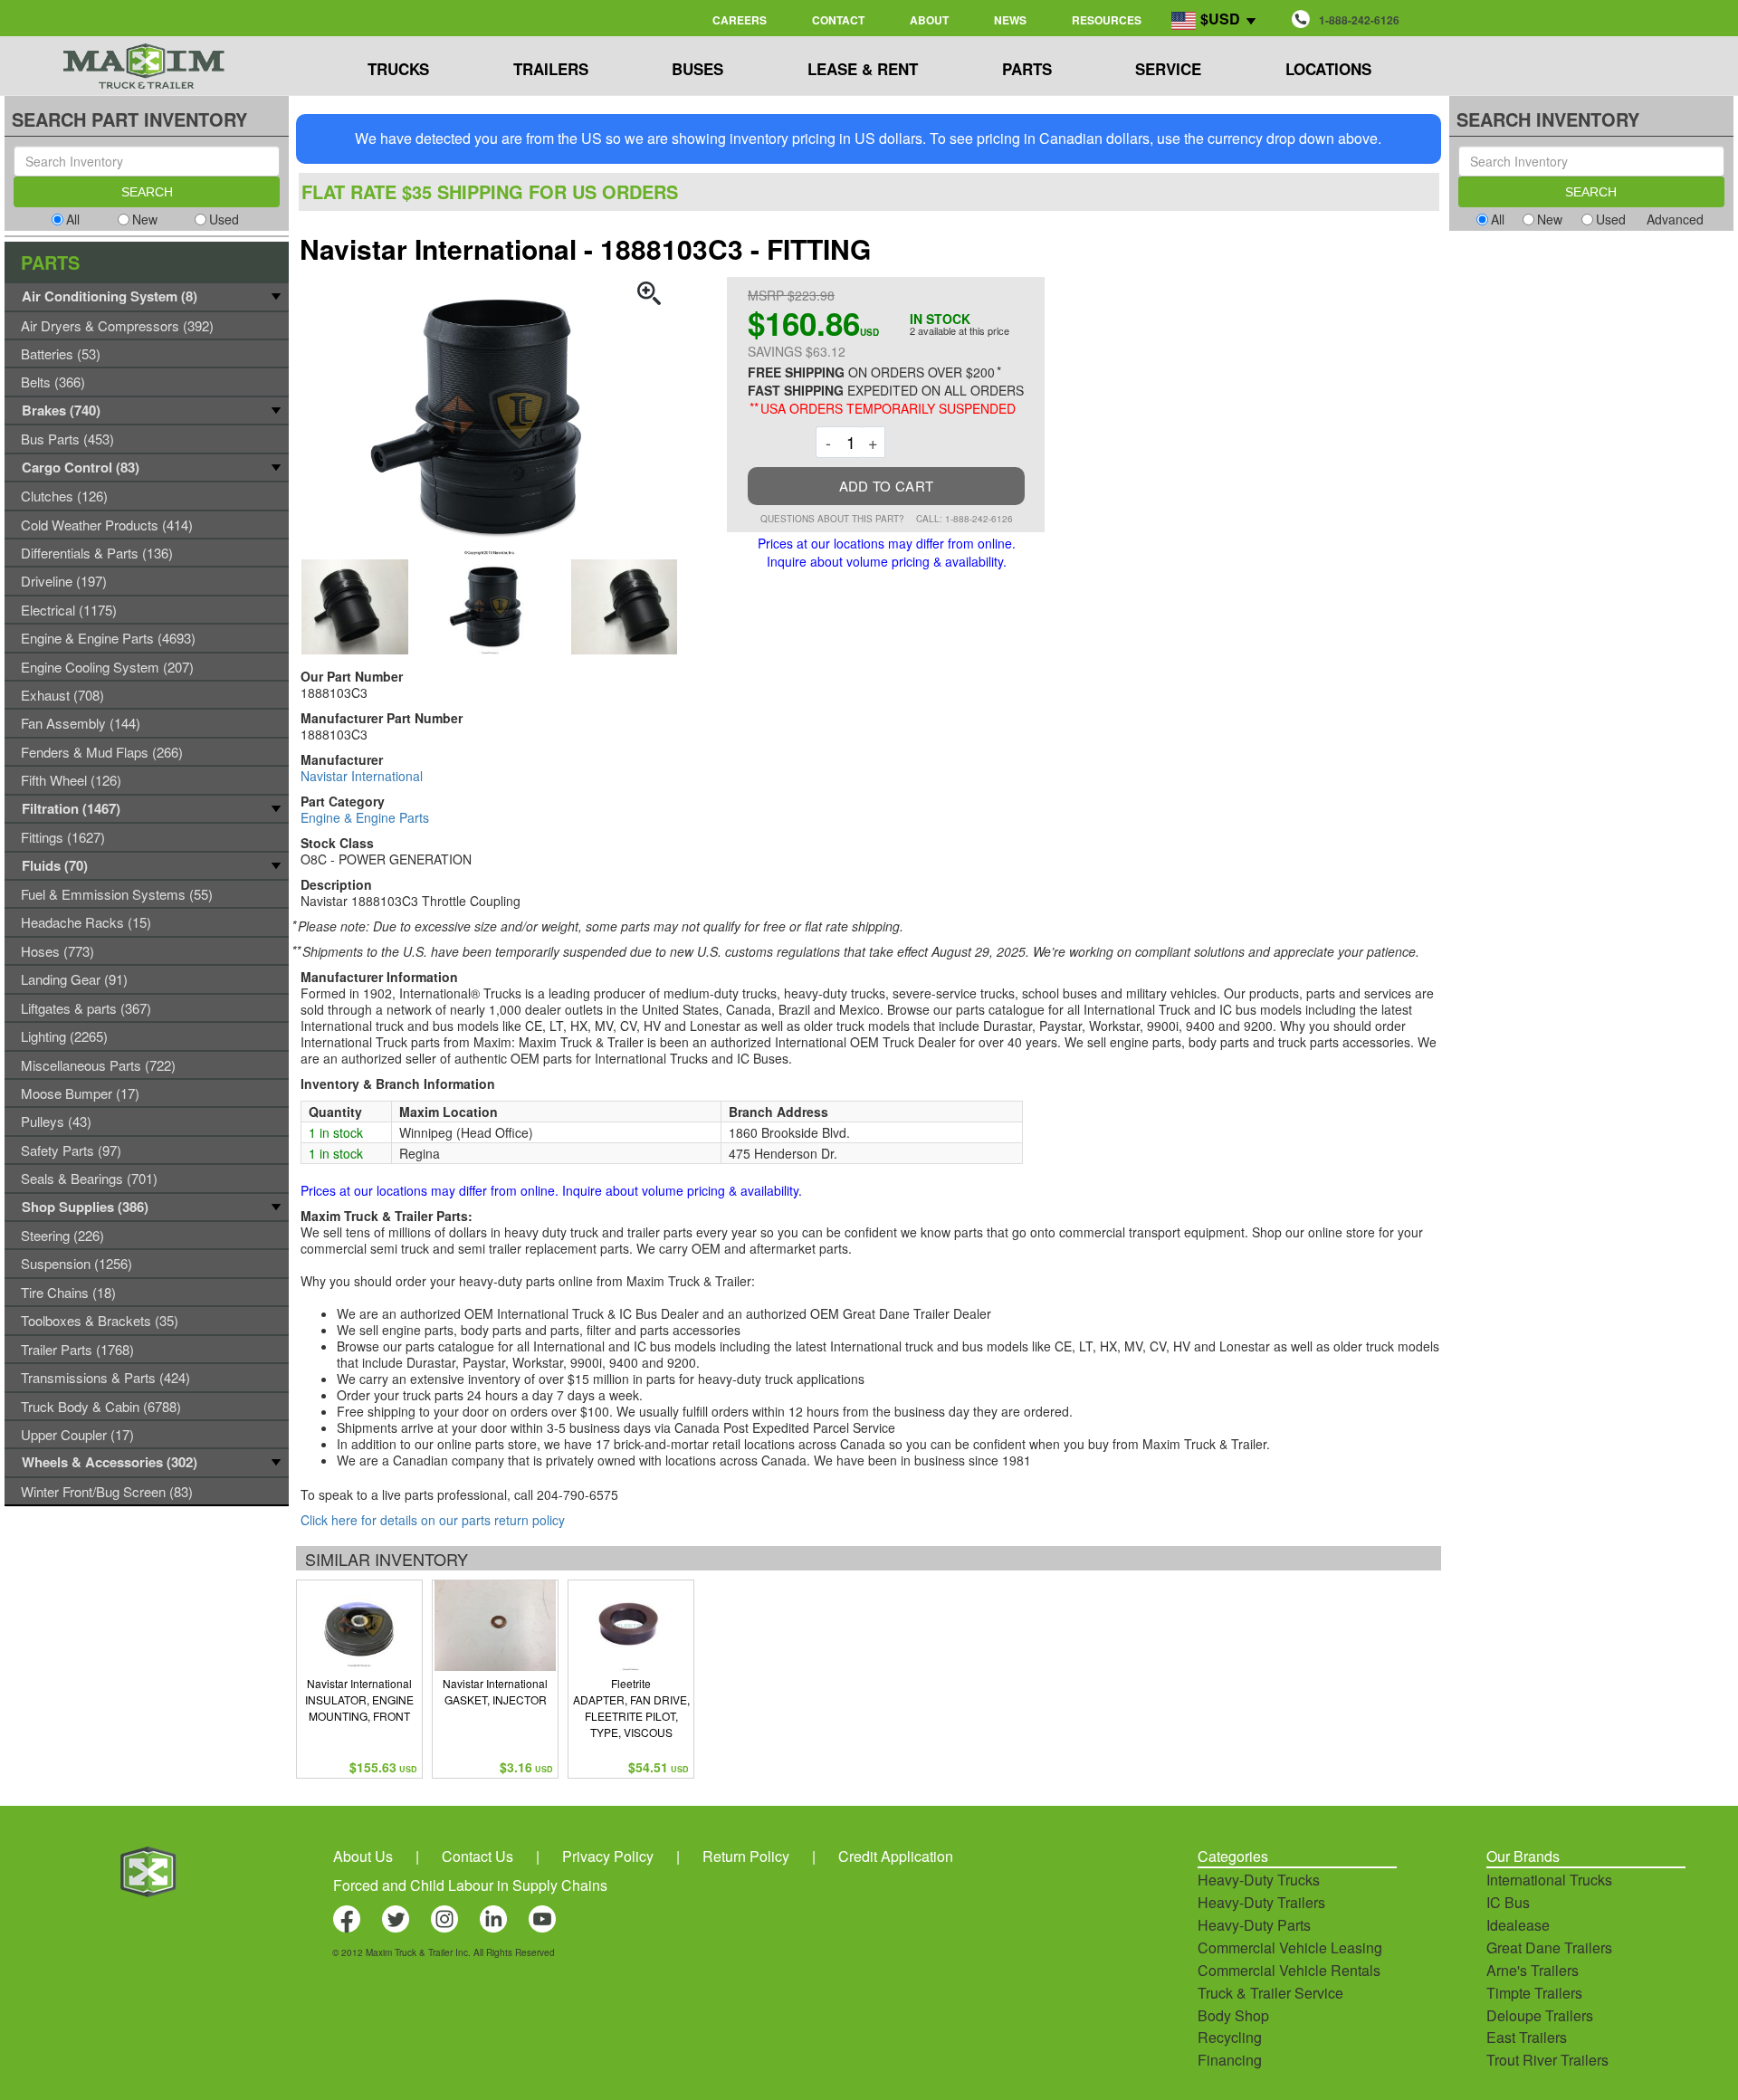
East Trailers (1527, 2037)
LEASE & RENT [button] (863, 69)
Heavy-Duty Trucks (1259, 1880)
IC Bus (1508, 1902)
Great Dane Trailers (1549, 1947)
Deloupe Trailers (1540, 2015)
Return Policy (746, 1856)
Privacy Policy (608, 1856)
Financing (1230, 2060)
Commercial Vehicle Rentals (1289, 1970)
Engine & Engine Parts (365, 817)
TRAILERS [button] (551, 69)
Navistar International (362, 776)
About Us (363, 1856)
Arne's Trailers (1533, 1970)
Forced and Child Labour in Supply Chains (470, 1885)
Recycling (1230, 2037)
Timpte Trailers (1534, 1993)
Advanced (1675, 219)
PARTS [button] (1027, 69)
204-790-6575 (578, 1494)
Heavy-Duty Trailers (1261, 1902)
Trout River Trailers (1547, 2060)
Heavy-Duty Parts (1254, 1925)
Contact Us (477, 1856)
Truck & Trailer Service (1270, 1993)
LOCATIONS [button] (1328, 69)
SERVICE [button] (1168, 69)
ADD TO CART (886, 486)
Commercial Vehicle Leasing (1290, 1947)
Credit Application (896, 1856)
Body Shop (1233, 2015)
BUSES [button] (697, 69)
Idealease (1518, 1925)
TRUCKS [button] (398, 69)
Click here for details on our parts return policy (433, 1520)
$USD (1220, 19)
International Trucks (1549, 1880)
